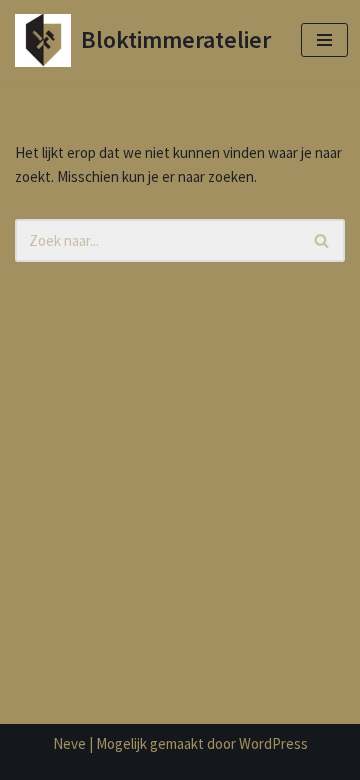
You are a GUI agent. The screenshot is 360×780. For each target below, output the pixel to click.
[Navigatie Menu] (324, 40)
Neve (69, 743)
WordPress (273, 743)
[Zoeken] (322, 240)
